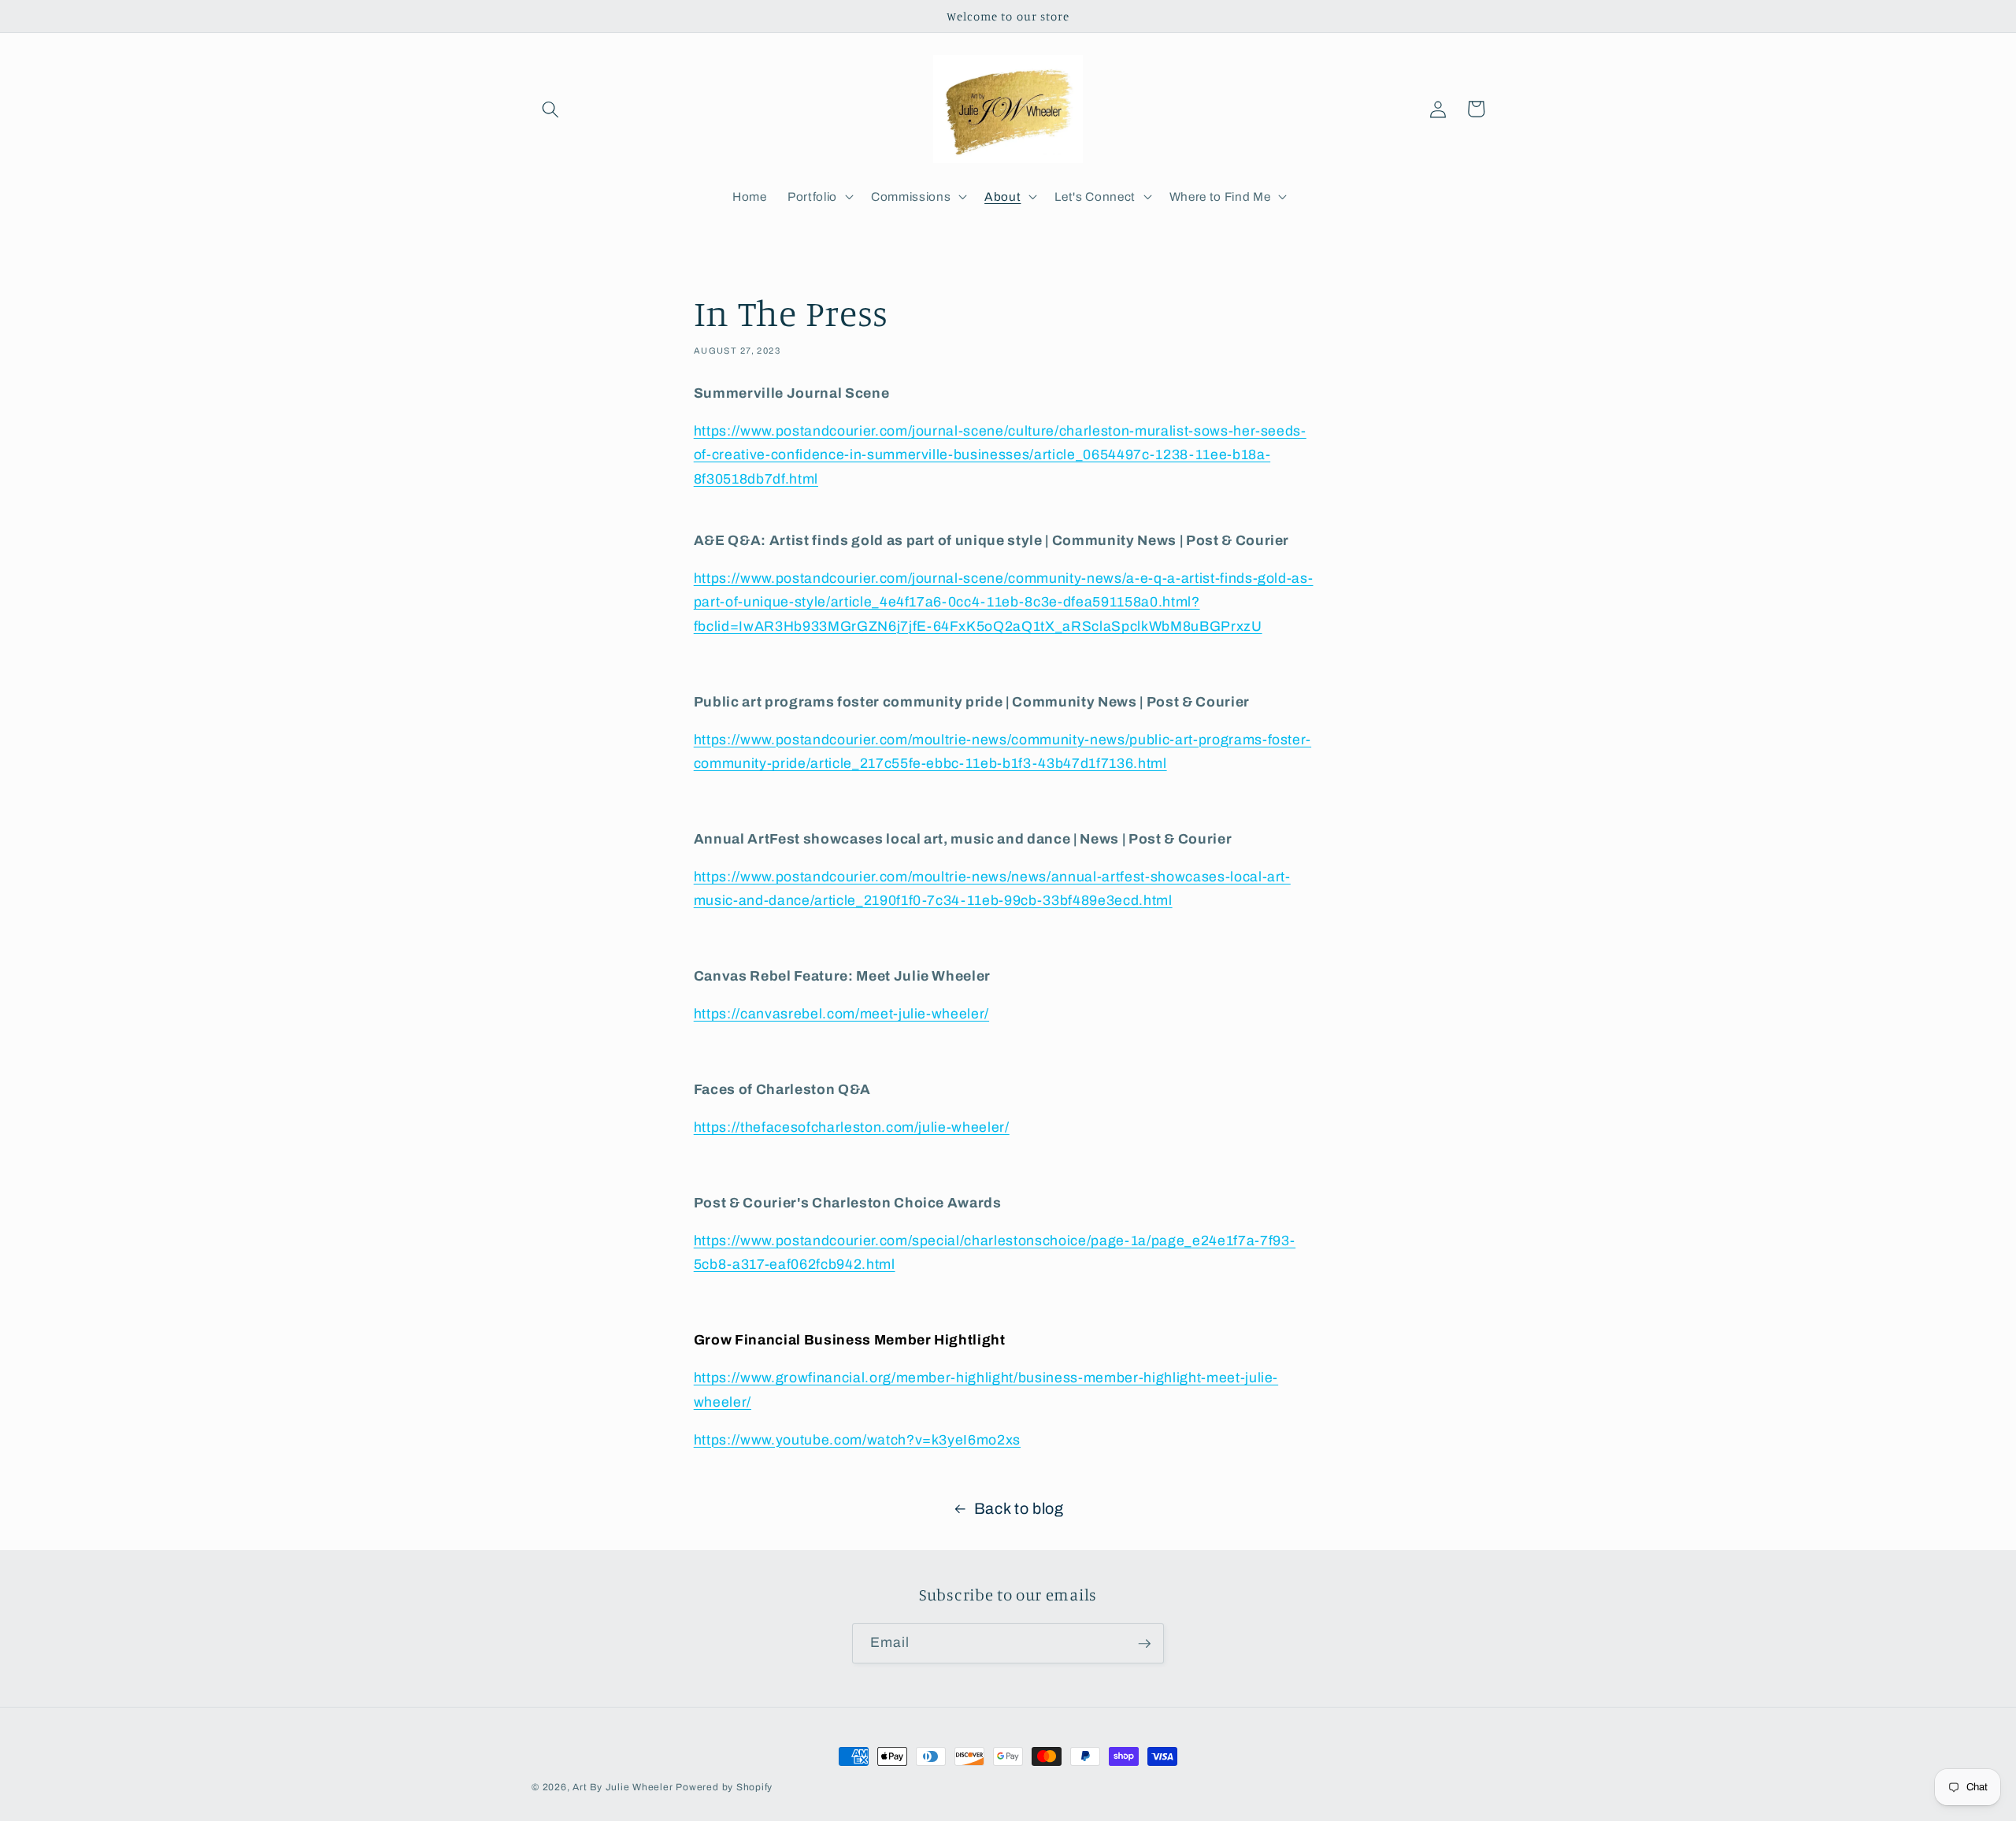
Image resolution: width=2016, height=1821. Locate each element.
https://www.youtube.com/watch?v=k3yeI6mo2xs (857, 1440)
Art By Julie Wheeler (623, 1787)
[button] (550, 109)
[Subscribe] (1144, 1644)
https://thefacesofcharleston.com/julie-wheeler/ (852, 1127)
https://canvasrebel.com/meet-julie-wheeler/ (841, 1014)
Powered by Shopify (724, 1787)
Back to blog (1019, 1509)
